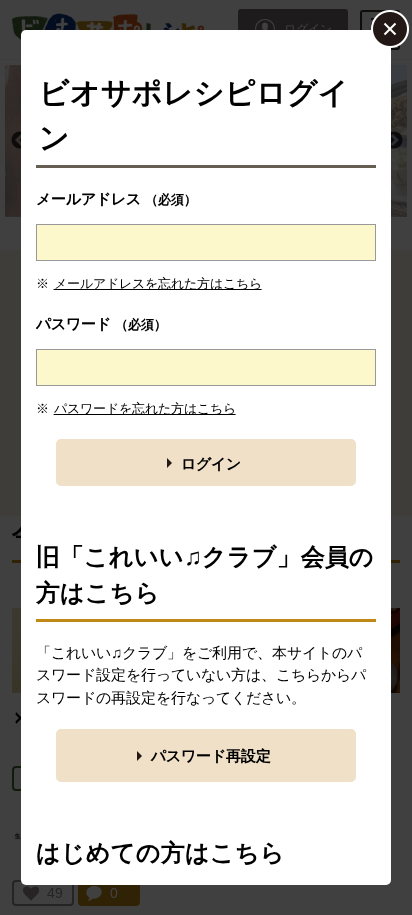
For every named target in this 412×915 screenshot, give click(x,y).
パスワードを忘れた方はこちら (145, 408)
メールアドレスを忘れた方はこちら (158, 283)
